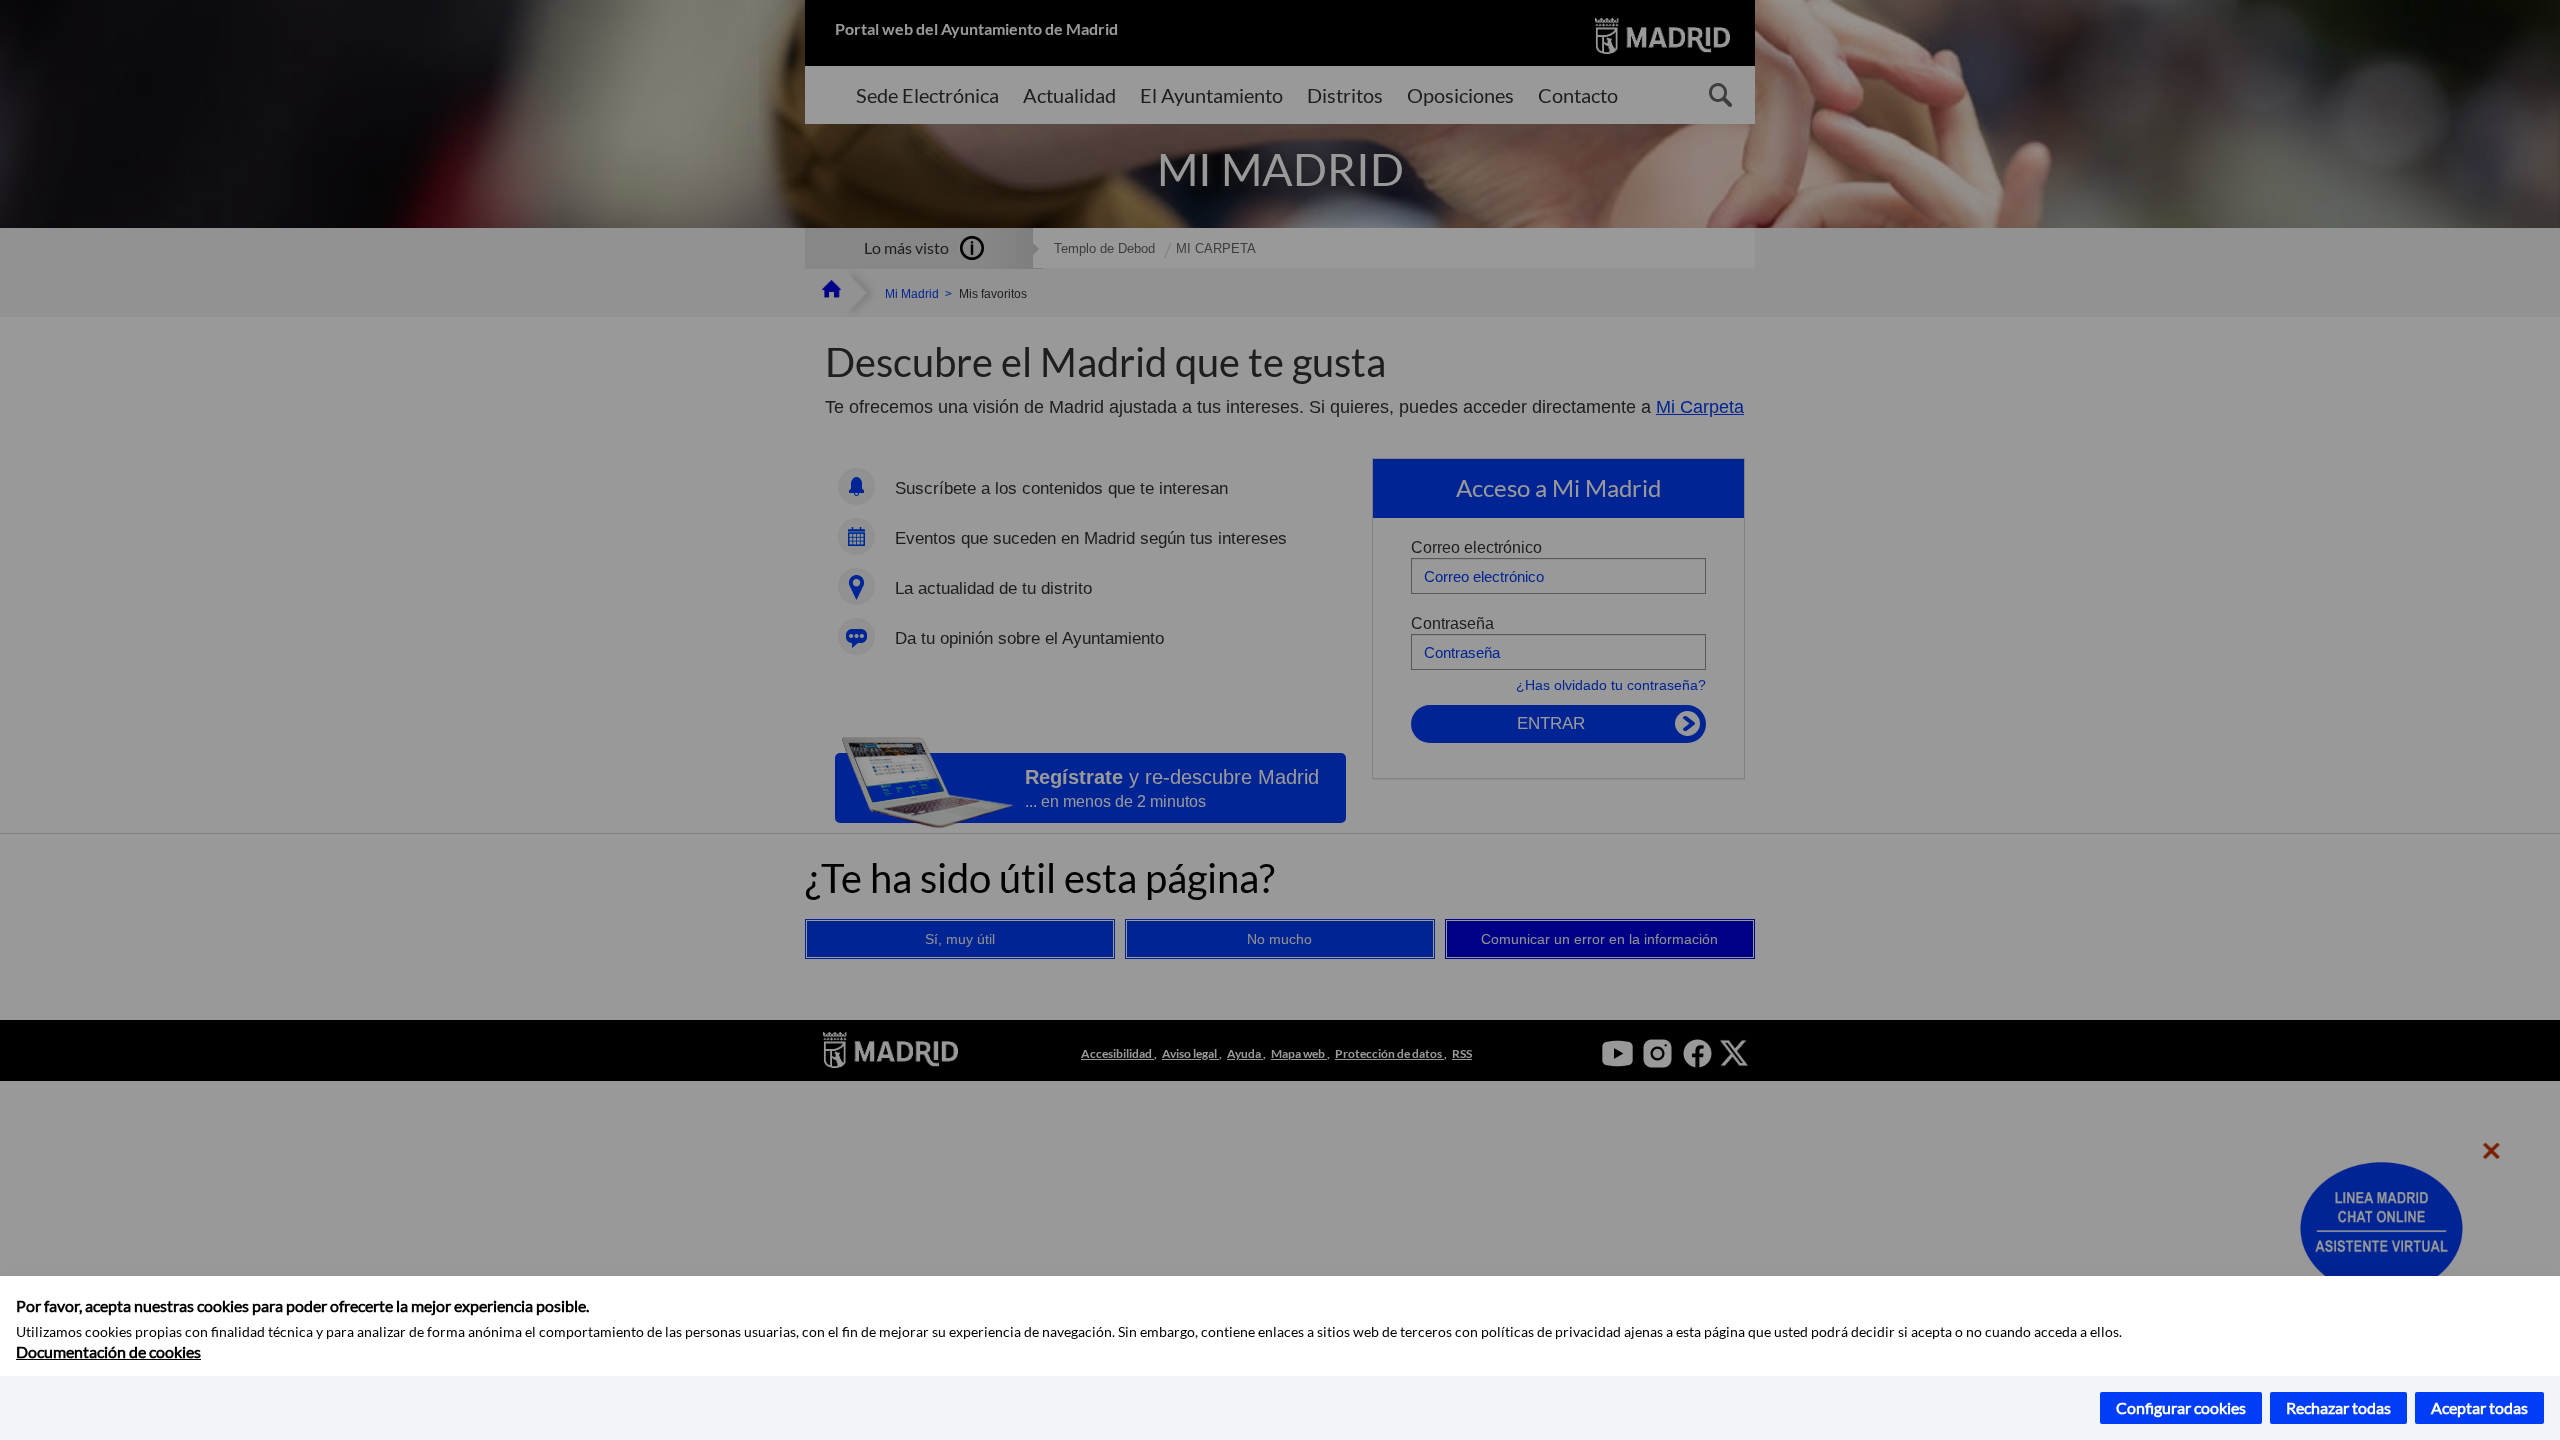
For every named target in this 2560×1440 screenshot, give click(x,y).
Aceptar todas (2479, 1407)
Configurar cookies (2181, 1407)
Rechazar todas (2338, 1407)
